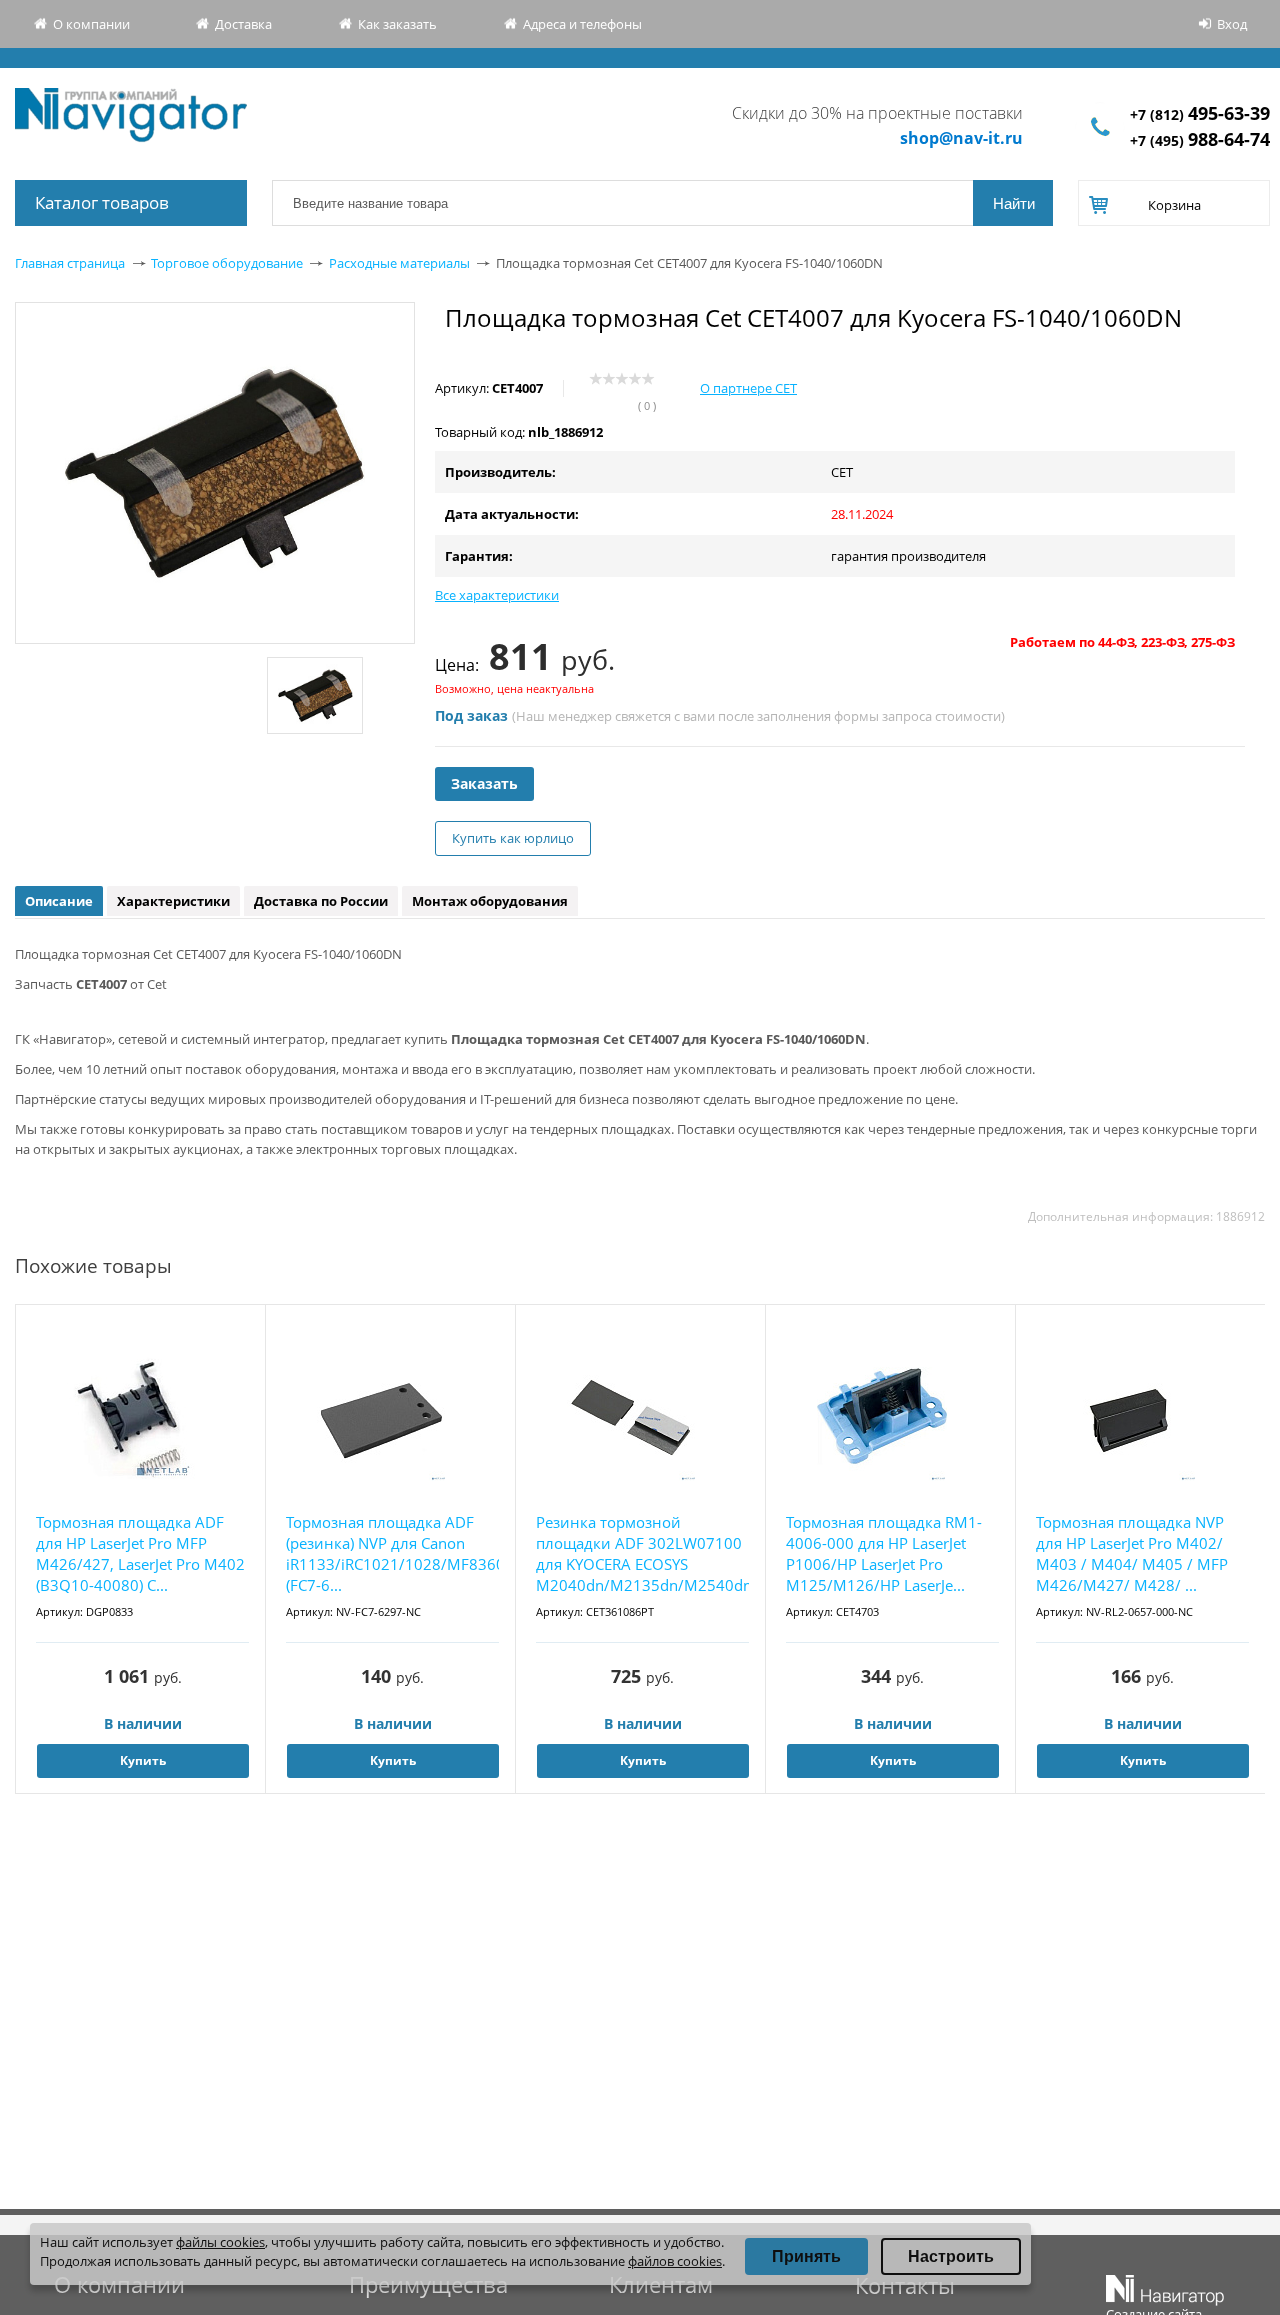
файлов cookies (675, 2261)
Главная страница (70, 263)
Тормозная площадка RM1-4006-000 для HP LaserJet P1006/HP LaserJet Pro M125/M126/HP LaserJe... (884, 1553)
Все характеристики (497, 595)
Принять (806, 2256)
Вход (1232, 24)
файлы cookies (220, 2242)
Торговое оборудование (227, 263)
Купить (143, 1760)
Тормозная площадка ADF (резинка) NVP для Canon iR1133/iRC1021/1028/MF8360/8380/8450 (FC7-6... (392, 1553)
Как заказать (397, 24)
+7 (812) (1200, 114)
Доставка (243, 24)
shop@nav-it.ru (961, 138)
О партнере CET (748, 388)
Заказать (484, 783)
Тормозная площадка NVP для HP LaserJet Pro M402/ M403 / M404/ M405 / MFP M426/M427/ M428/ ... (1132, 1553)
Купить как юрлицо (513, 838)
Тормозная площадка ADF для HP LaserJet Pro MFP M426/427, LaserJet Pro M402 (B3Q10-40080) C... (140, 1553)
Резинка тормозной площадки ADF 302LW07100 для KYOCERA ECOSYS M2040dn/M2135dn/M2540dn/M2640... (642, 1553)
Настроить (951, 2256)
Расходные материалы (399, 263)
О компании (91, 24)
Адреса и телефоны (582, 24)
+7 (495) (1200, 140)
